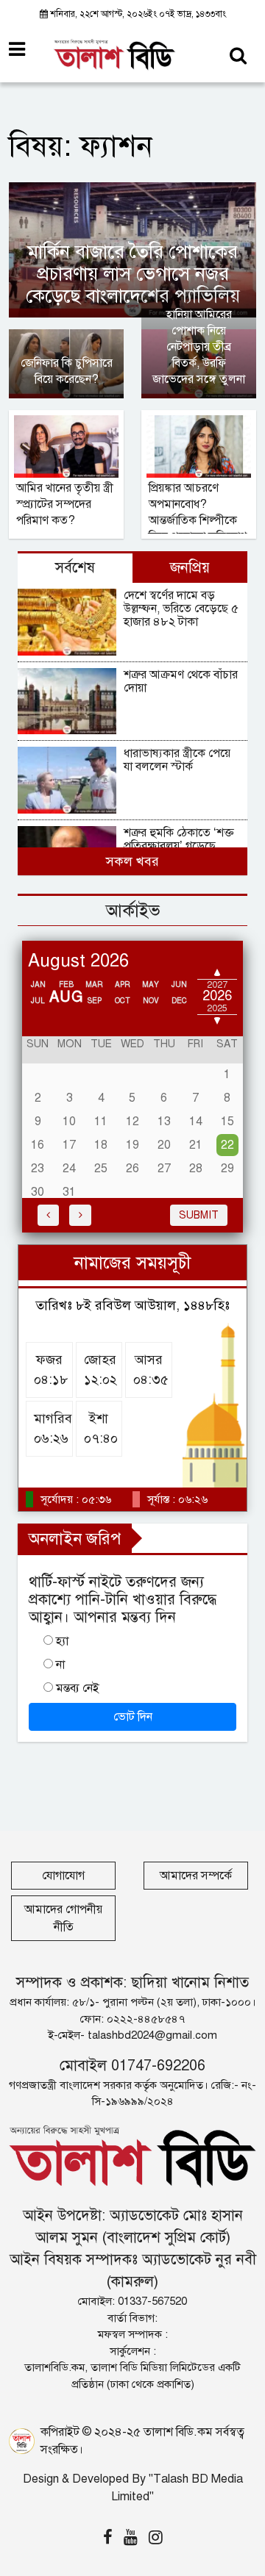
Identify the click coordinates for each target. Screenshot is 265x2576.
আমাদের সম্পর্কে (196, 1876)
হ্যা (62, 1641)
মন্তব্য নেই (78, 1688)
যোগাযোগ (63, 1876)
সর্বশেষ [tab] (75, 568)
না (60, 1665)
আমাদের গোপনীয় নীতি (63, 1918)
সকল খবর (132, 861)
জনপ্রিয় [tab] (190, 568)
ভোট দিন (133, 1717)
